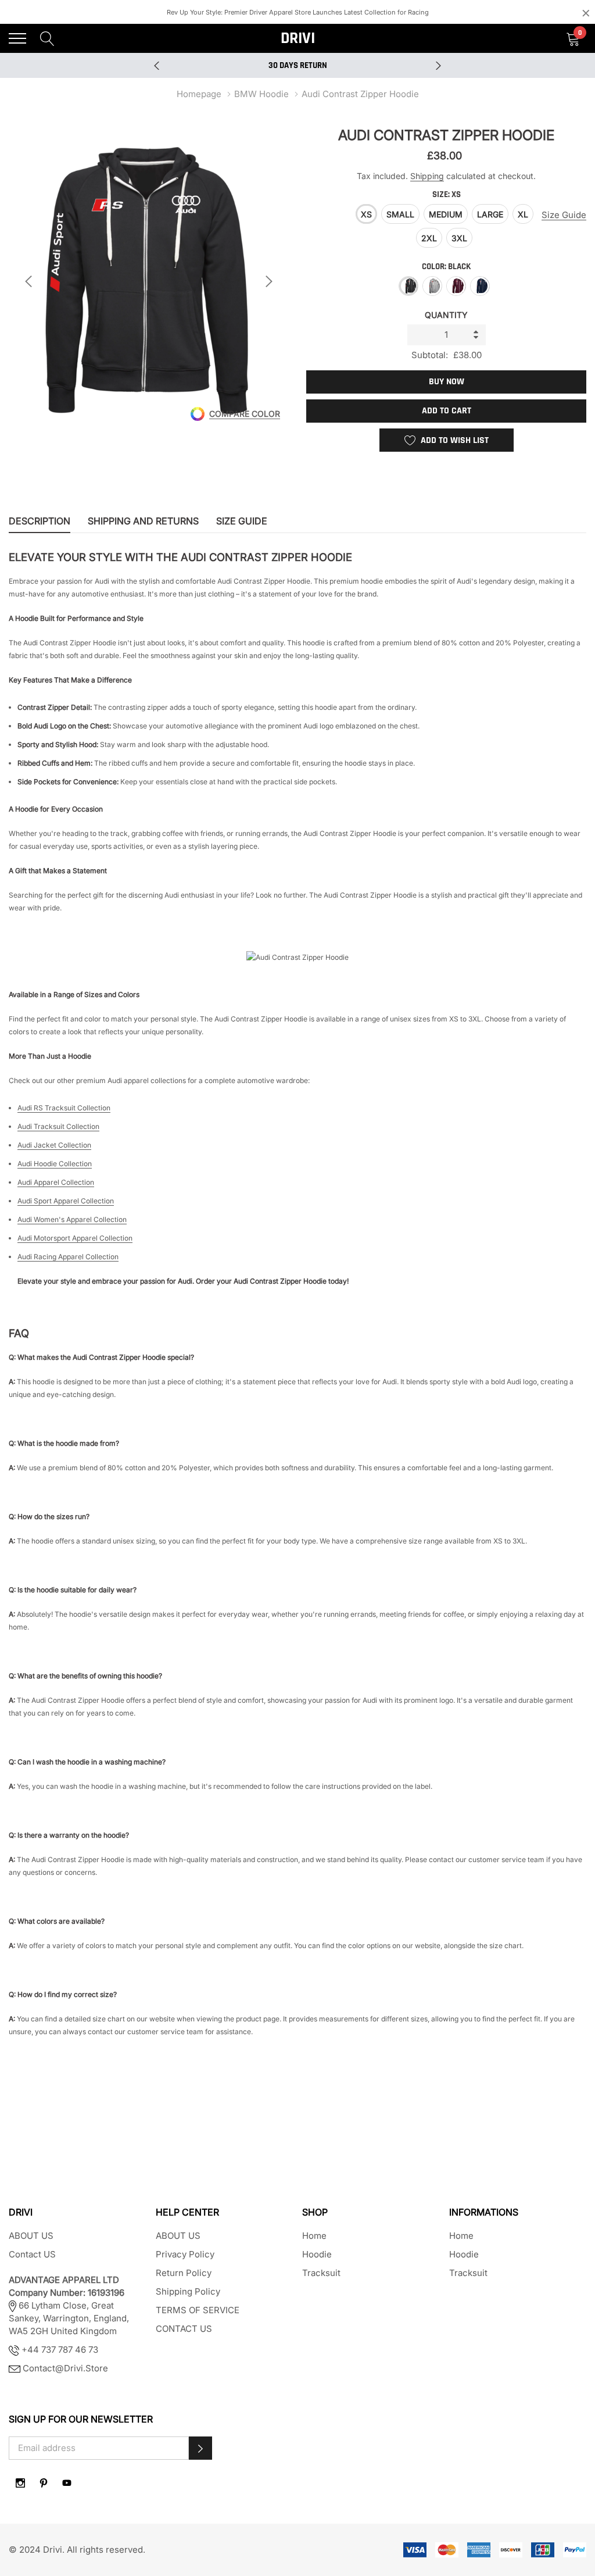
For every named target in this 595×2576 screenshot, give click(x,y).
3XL (459, 238)
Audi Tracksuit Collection (58, 1126)
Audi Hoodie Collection (55, 1164)
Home (314, 2236)
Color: (446, 267)
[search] (47, 38)
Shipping (427, 176)
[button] (200, 2448)
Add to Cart (447, 411)
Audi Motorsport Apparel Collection (75, 1238)
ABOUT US (31, 2236)
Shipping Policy (188, 2291)
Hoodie (317, 2254)
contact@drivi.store (65, 2368)
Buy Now (447, 382)
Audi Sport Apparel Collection (66, 1201)
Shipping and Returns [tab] (143, 521)
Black (408, 286)
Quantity (446, 315)
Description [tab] (40, 521)
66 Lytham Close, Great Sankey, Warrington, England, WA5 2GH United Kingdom (69, 2305)
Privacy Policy (185, 2254)
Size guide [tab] (242, 521)
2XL (429, 238)
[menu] (17, 38)
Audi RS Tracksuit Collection (64, 1108)
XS (366, 214)
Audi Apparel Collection (56, 1182)
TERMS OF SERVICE (198, 2310)
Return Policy (184, 2273)
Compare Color (245, 414)
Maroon (456, 286)
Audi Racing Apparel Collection (68, 1257)
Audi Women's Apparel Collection (72, 1219)
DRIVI (298, 38)
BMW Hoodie (261, 94)
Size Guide (564, 215)
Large (490, 214)
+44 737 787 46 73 (59, 2350)
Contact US (32, 2254)
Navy (480, 286)
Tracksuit (321, 2273)
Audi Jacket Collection (54, 1145)
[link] (20, 2483)
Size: (447, 194)
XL (523, 214)
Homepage (199, 94)
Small (400, 214)
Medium (446, 214)
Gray (432, 286)
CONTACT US (184, 2329)
